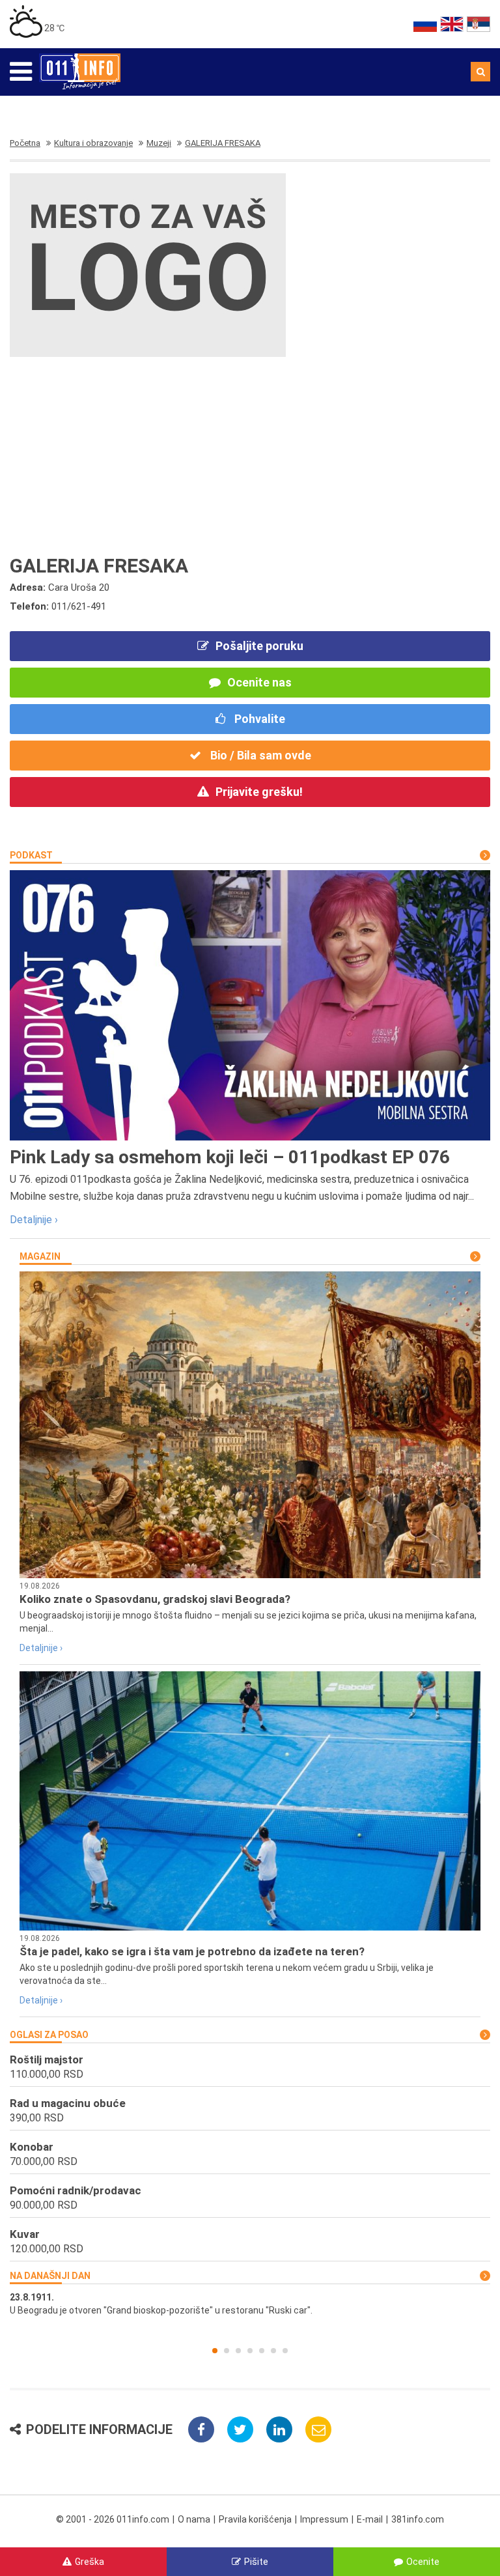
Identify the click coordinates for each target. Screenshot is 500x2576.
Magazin (40, 1256)
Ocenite (423, 2562)
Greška (90, 2562)
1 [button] (215, 2351)
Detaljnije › (34, 1220)
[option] (250, 2304)
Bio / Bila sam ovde (259, 755)
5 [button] (262, 2351)
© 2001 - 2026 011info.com (113, 2519)
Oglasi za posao (49, 2035)
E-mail (370, 2519)
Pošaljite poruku (259, 646)
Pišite (256, 2562)
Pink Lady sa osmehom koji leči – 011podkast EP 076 (230, 1157)
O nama (194, 2519)
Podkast (31, 855)
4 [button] (250, 2351)
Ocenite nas (259, 682)
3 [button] (238, 2351)
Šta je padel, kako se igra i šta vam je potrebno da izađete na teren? (192, 1951)
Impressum (324, 2519)
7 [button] (285, 2351)
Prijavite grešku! (259, 792)
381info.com (418, 2519)
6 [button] (273, 2351)
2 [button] (227, 2351)
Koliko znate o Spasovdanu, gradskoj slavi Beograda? (155, 1599)
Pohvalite (258, 719)
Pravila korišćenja (255, 2519)
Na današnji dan (50, 2276)
